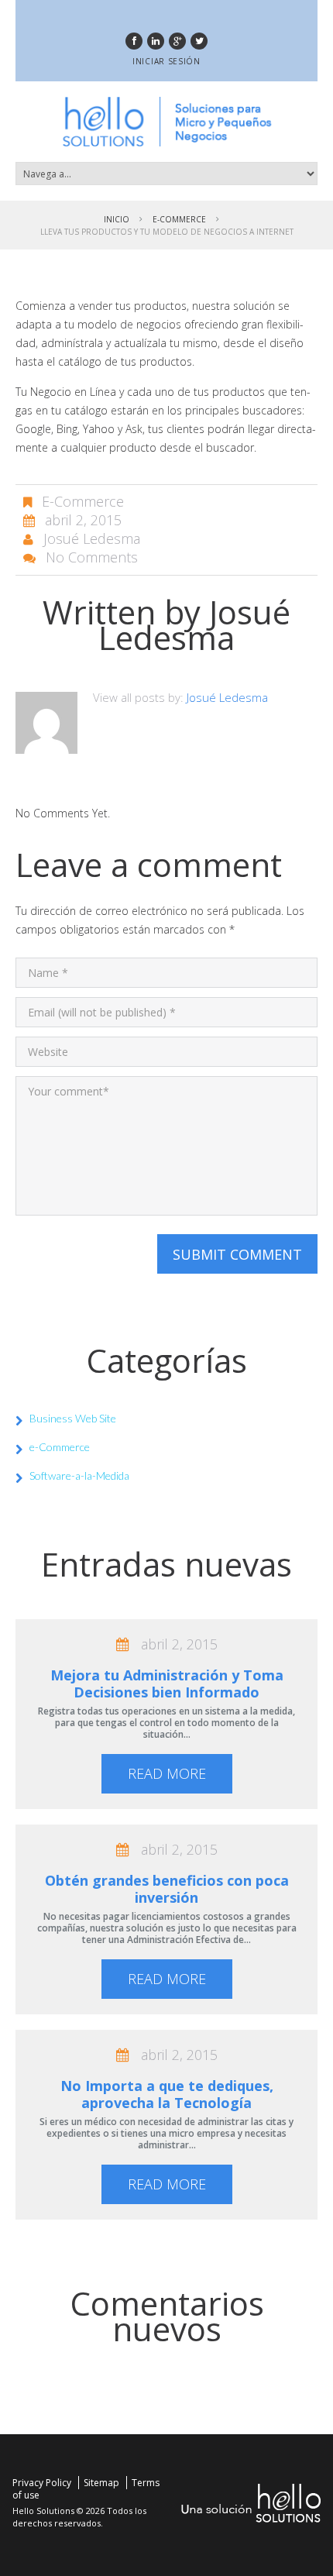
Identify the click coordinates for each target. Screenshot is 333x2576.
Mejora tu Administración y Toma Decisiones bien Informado (167, 1684)
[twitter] (199, 41)
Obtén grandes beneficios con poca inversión (167, 1889)
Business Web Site (73, 1418)
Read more (167, 1773)
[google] (177, 41)
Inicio (117, 219)
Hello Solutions (43, 2511)
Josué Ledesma (92, 538)
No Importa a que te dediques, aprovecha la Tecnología (167, 2094)
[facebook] (134, 41)
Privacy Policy (42, 2483)
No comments (92, 557)
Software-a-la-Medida (79, 1475)
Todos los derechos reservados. (79, 2517)
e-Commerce (179, 219)
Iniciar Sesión (166, 61)
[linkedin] (156, 41)
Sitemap (101, 2483)
